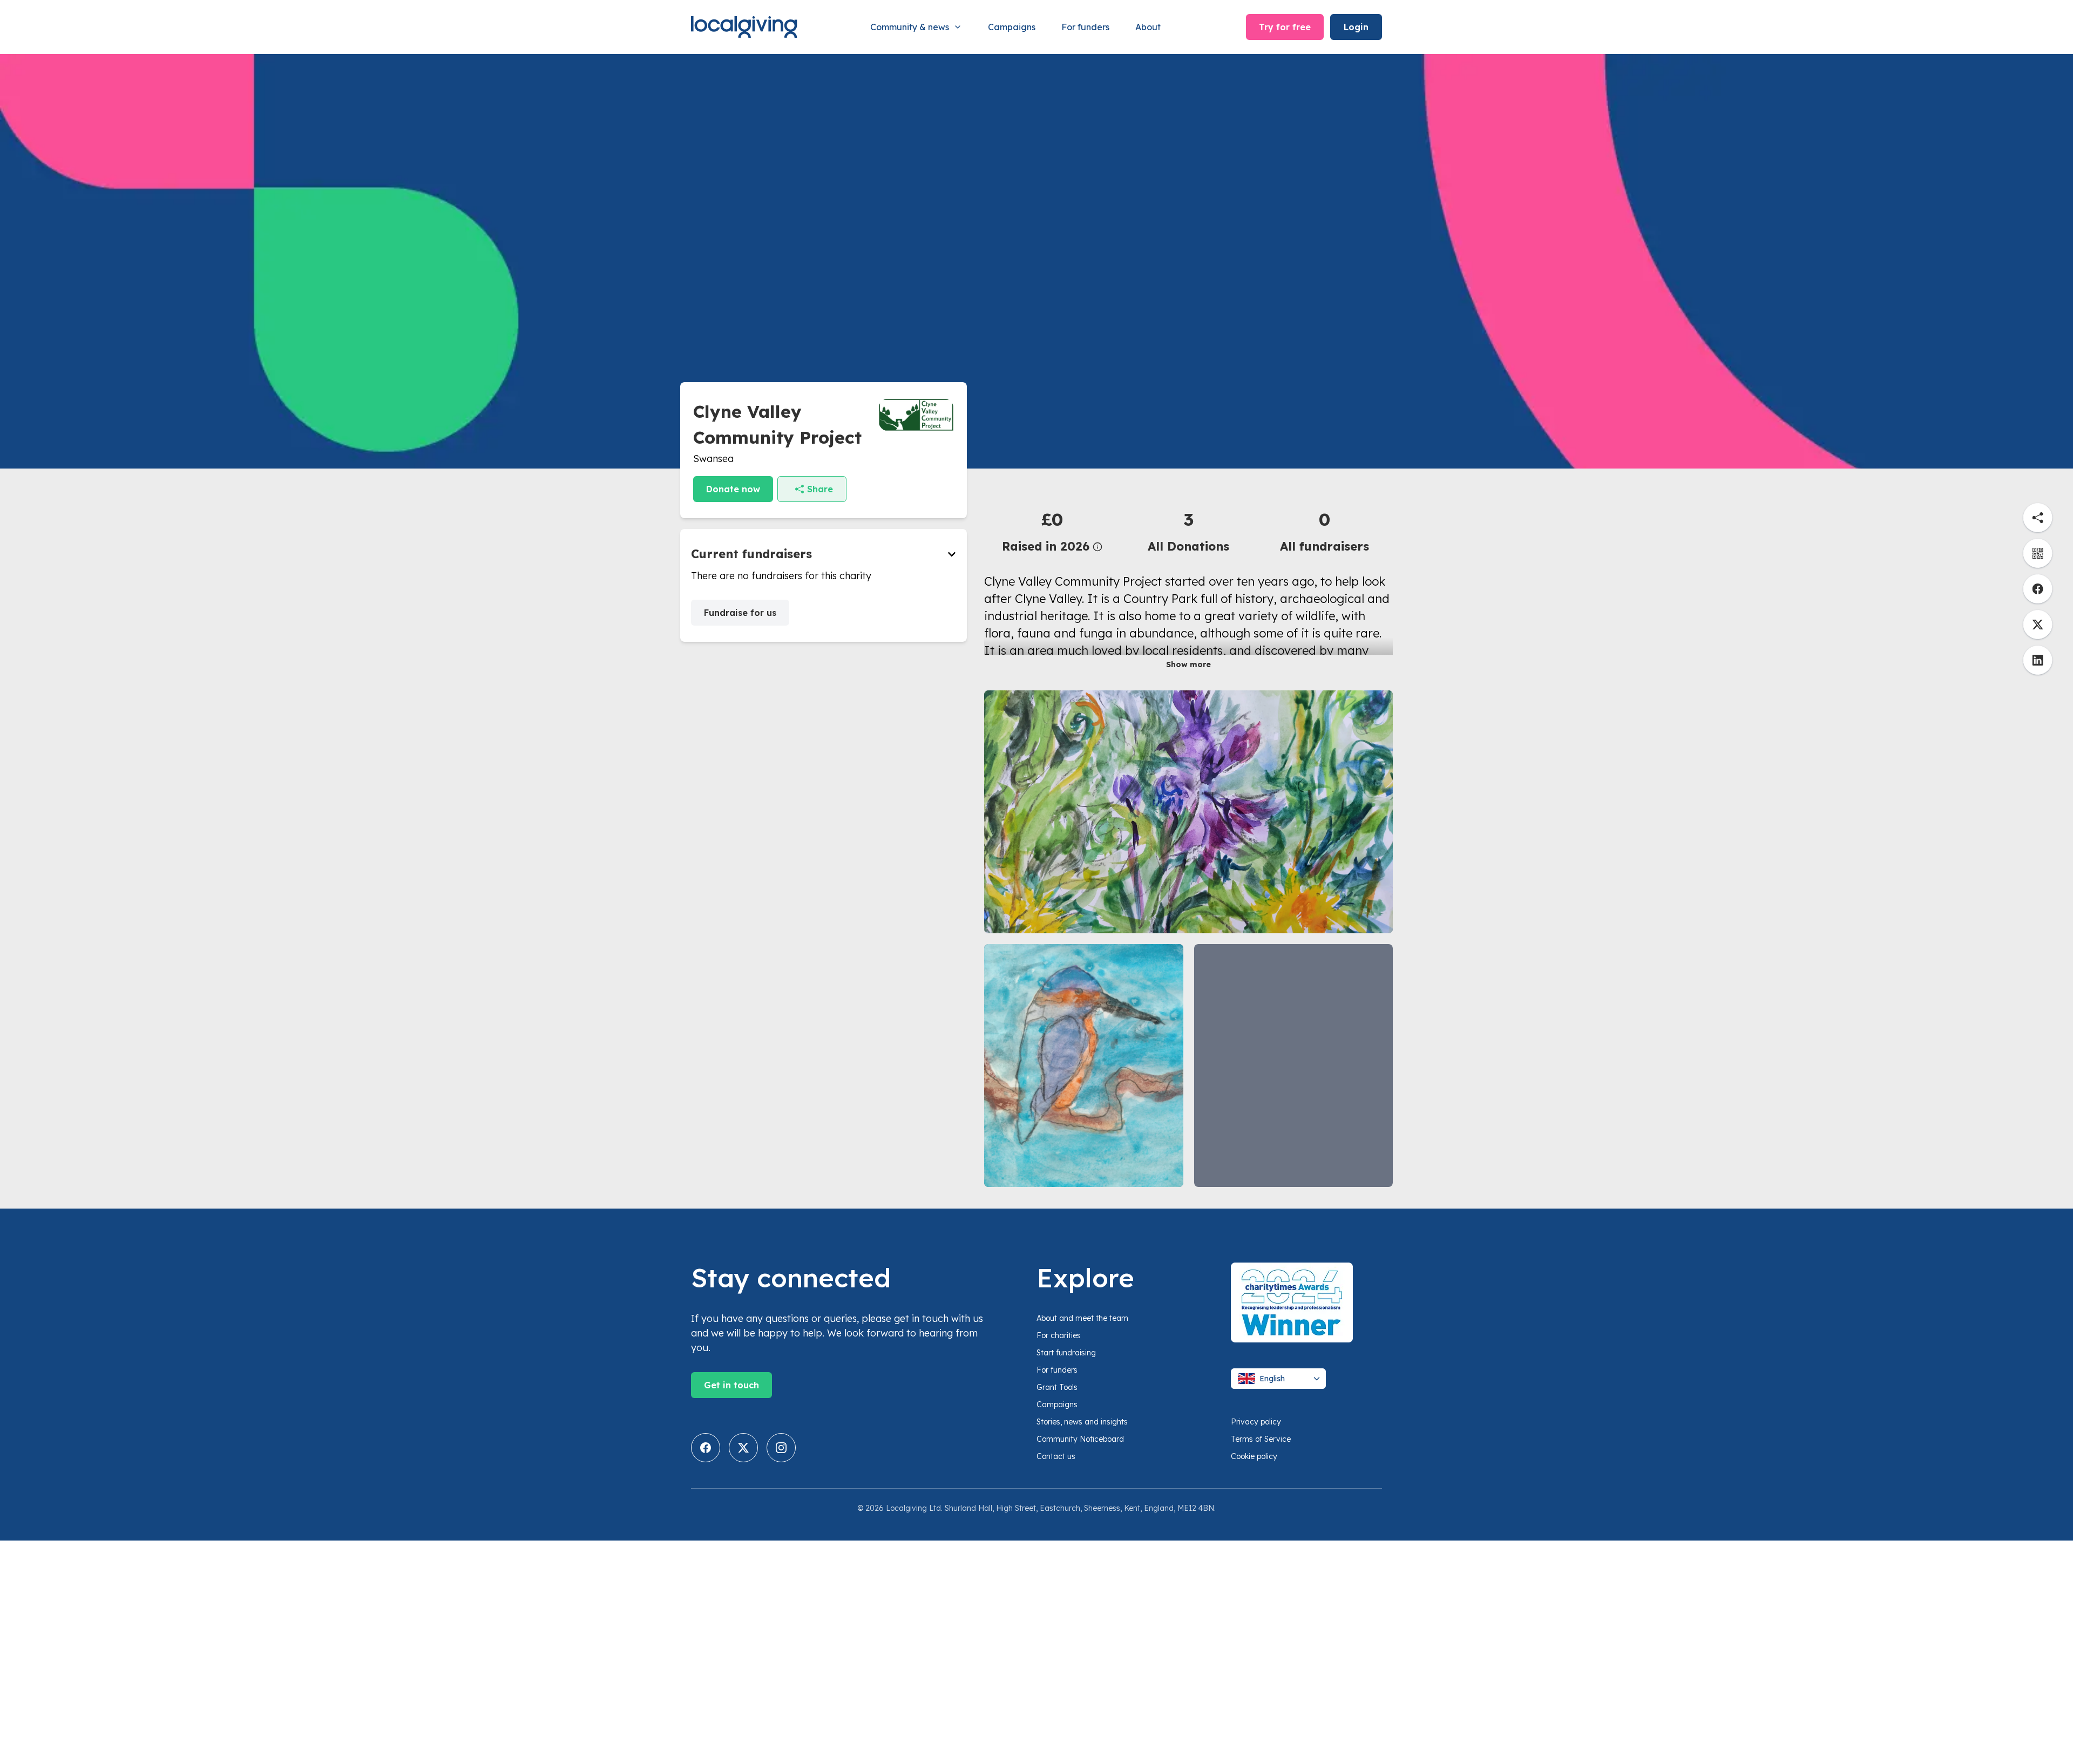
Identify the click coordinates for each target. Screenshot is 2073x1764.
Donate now (733, 489)
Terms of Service (1261, 1439)
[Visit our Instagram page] (781, 1448)
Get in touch (731, 1385)
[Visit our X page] (743, 1448)
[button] (1052, 531)
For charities (1059, 1335)
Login (1356, 27)
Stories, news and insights (1082, 1422)
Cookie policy (1254, 1456)
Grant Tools (1057, 1387)
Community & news (910, 27)
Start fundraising (1066, 1353)
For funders (1085, 27)
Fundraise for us (740, 613)
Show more (1188, 664)
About (1148, 27)
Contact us (1056, 1456)
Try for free (1285, 27)
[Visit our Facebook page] (706, 1448)
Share (820, 489)
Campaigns (1012, 27)
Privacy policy (1256, 1422)
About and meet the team (1082, 1318)
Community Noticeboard (1080, 1439)
